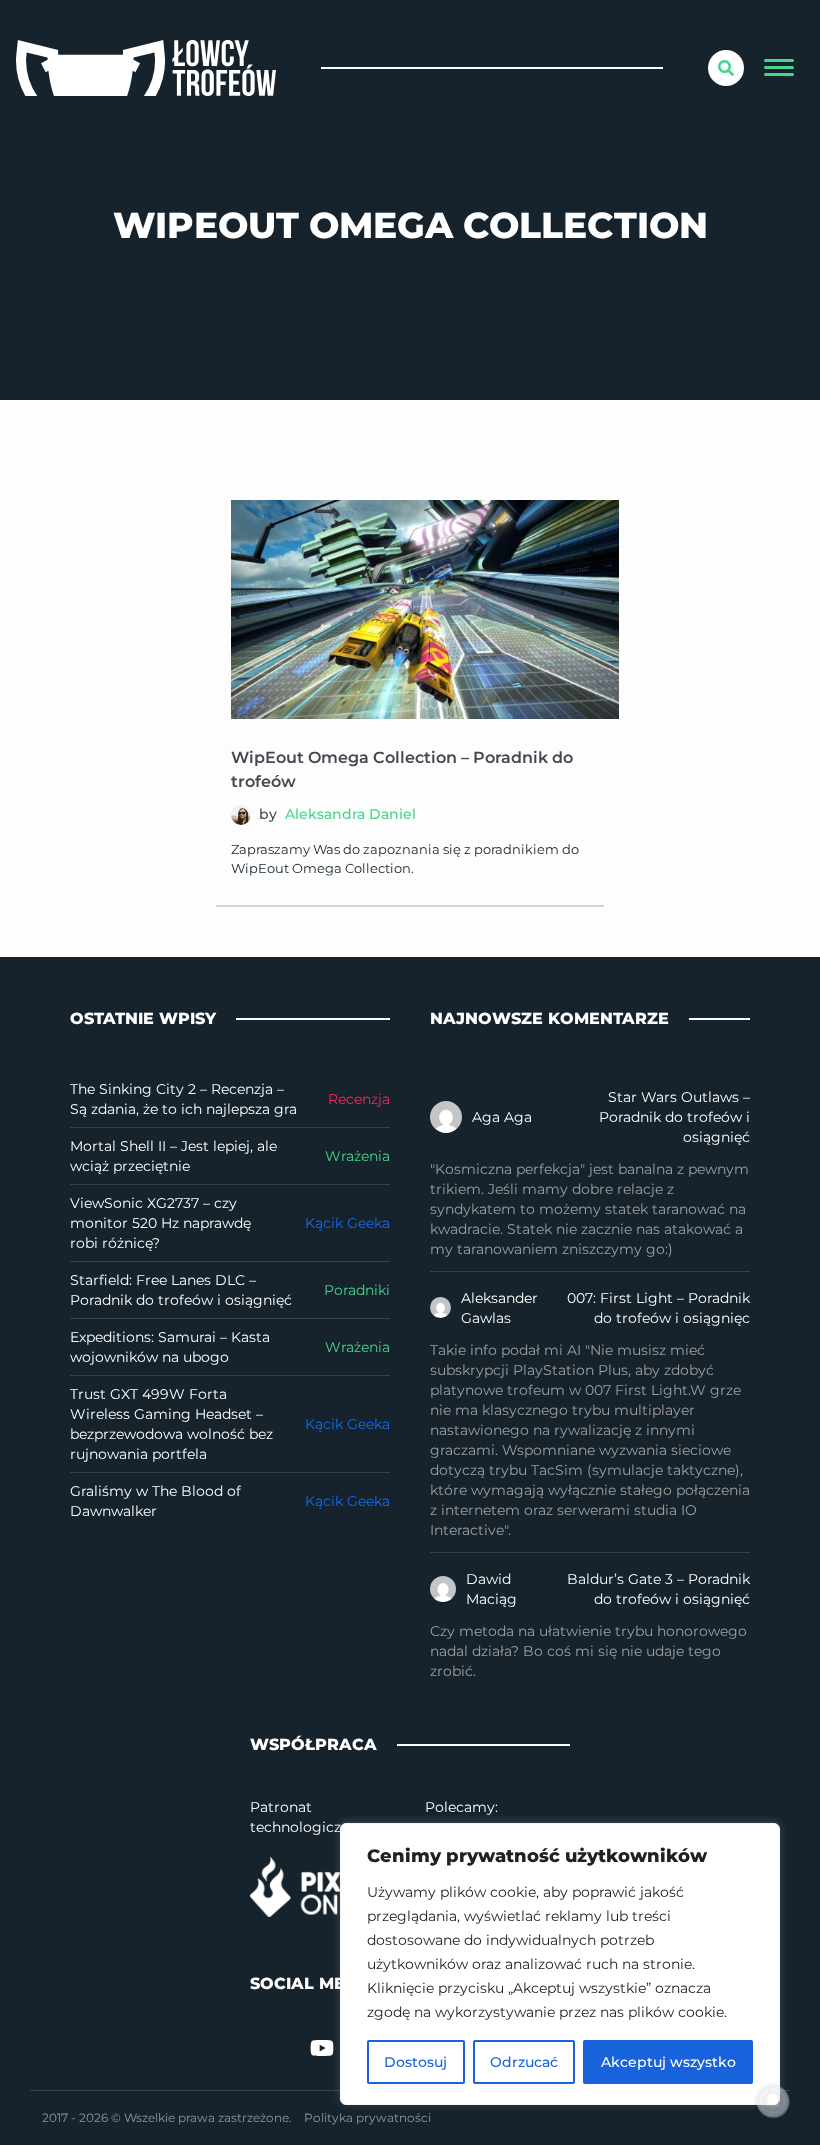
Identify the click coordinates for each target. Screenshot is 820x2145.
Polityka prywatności (367, 2117)
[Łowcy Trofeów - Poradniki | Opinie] (146, 68)
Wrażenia (357, 1156)
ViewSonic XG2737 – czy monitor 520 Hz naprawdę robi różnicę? (160, 1223)
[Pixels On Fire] (322, 1887)
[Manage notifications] (773, 2101)
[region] (560, 1964)
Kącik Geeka (347, 1223)
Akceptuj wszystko (668, 2062)
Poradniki (357, 1290)
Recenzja (359, 1099)
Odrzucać (524, 2062)
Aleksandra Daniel (350, 814)
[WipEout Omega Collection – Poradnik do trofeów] (425, 609)
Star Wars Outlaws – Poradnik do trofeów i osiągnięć (674, 1117)
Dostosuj (415, 2062)
